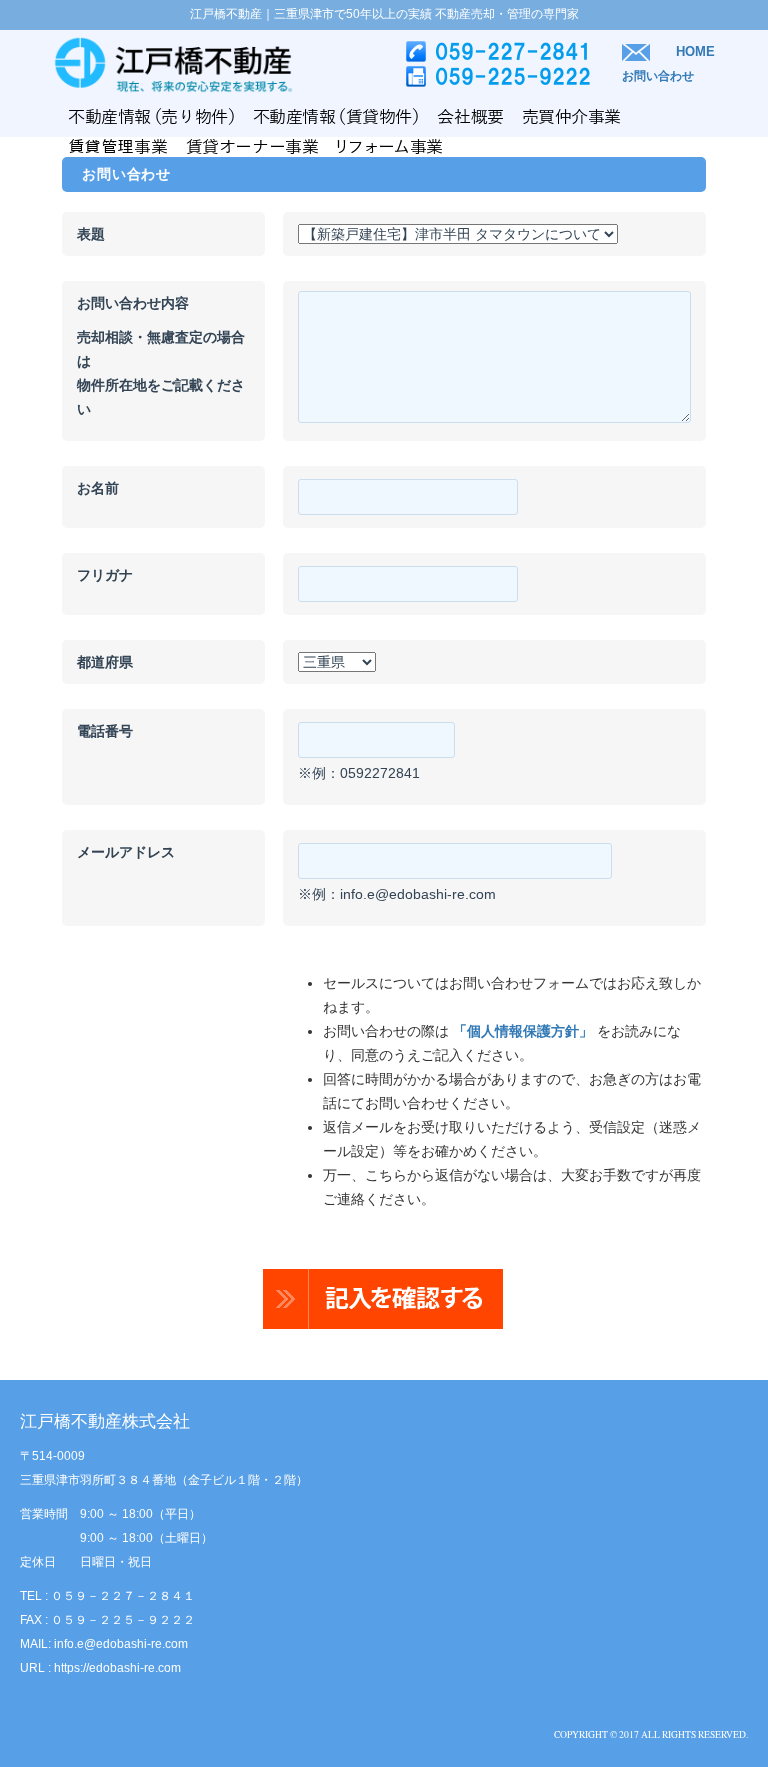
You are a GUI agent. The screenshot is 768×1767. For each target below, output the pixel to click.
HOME (695, 51)
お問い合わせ (658, 76)
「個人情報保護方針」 (523, 1031)
